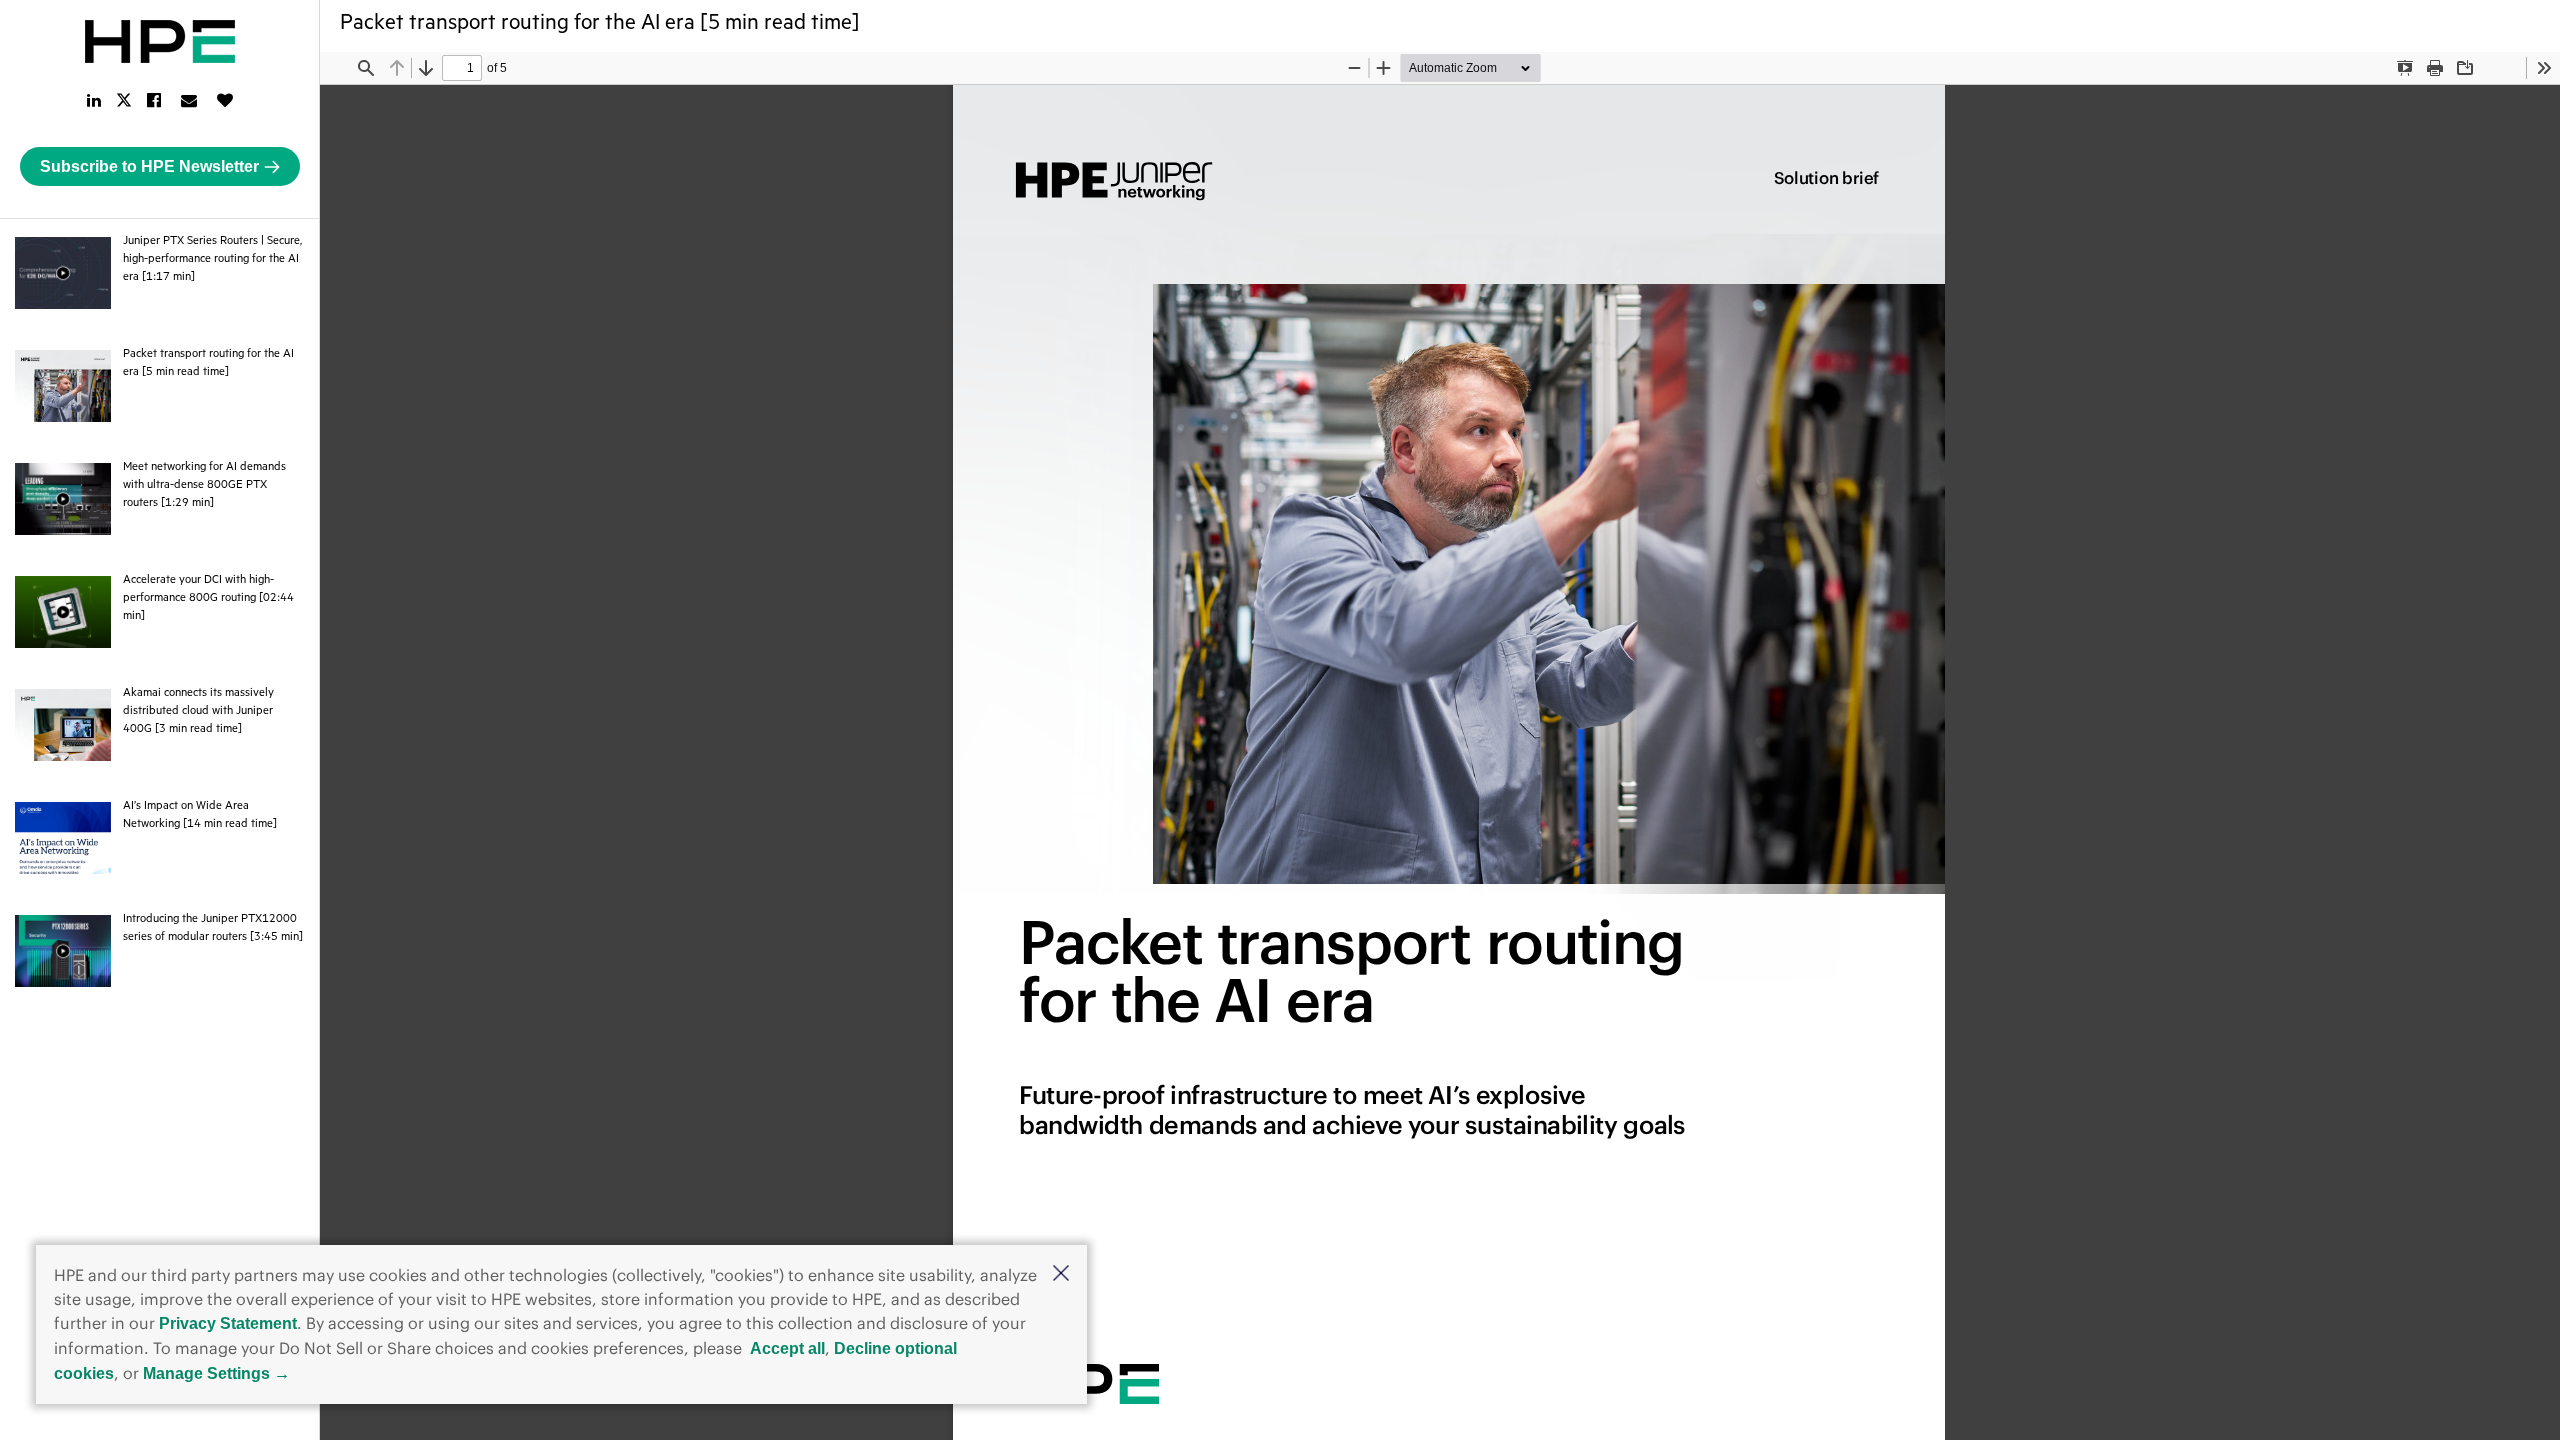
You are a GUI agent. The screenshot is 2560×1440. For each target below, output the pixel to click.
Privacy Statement (228, 1323)
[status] (462, 68)
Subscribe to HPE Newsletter (149, 166)
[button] (1061, 1275)
